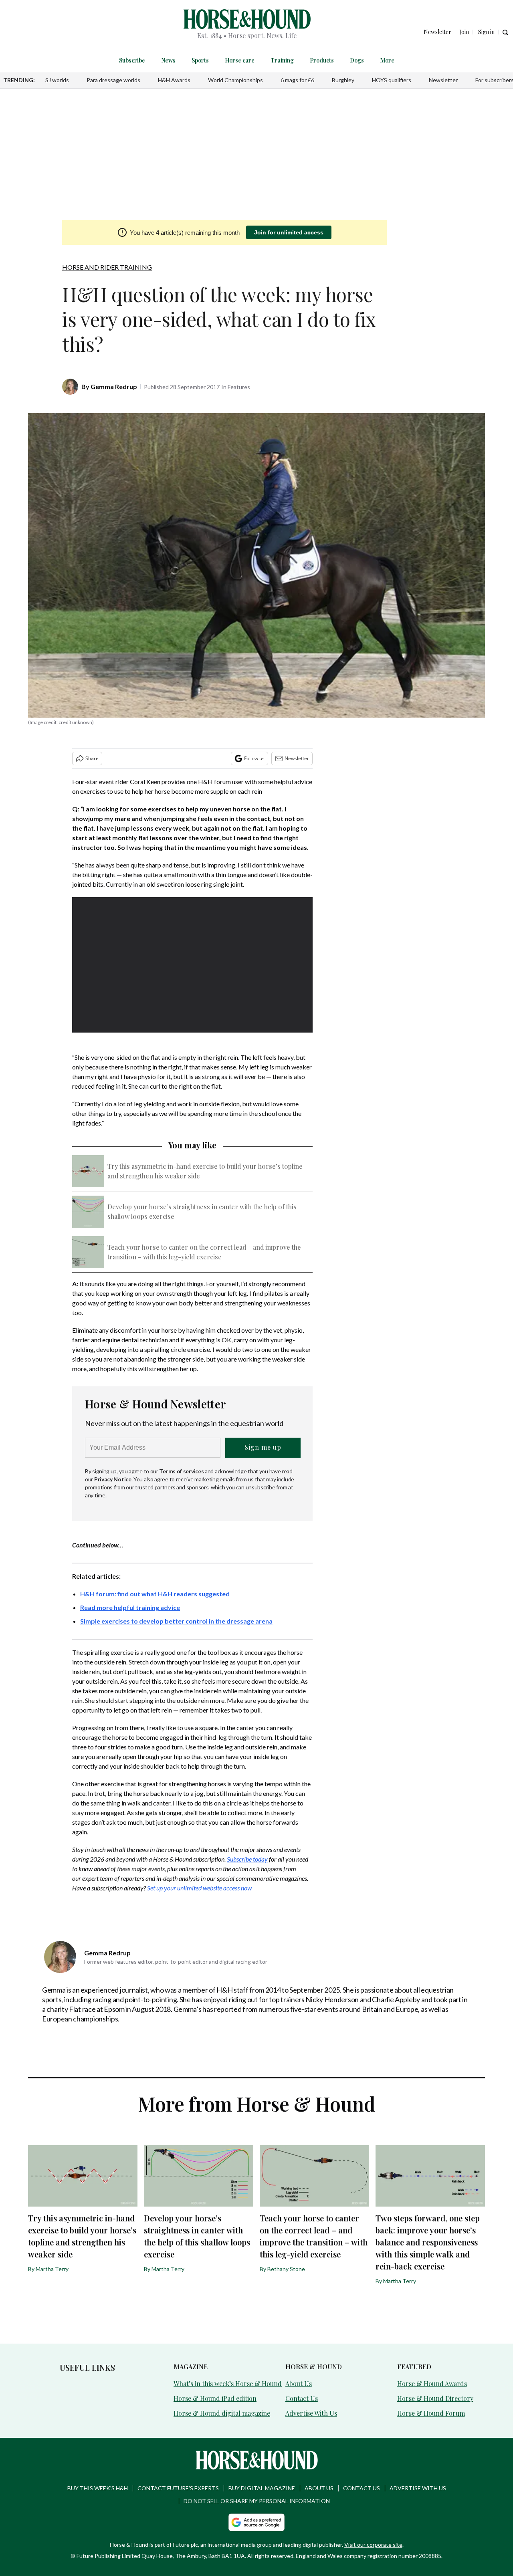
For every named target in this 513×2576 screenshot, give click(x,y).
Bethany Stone (286, 2269)
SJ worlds (57, 80)
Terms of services (182, 1471)
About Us (299, 2383)
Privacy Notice (113, 1479)
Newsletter (443, 80)
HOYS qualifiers (392, 80)
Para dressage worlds (113, 80)
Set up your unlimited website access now (199, 1888)
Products (322, 60)
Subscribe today (247, 1859)
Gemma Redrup (114, 386)
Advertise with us (418, 2488)
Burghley (343, 80)
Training (282, 60)
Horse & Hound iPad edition (215, 2398)
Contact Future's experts (178, 2488)
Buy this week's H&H (98, 2488)
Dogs (357, 60)
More (387, 60)
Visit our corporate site (373, 2545)
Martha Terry (52, 2269)
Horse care (240, 60)
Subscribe (132, 60)
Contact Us (302, 2398)
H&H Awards (174, 80)
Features (239, 387)
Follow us (254, 758)
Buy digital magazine (262, 2488)
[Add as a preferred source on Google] (256, 2522)
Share (92, 758)
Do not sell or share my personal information (257, 2501)
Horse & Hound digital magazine (222, 2413)
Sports (200, 60)
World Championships (235, 80)
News (168, 60)
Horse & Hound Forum (431, 2413)
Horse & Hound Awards (432, 2383)
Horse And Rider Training (107, 267)
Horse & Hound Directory (435, 2398)
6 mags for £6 (297, 80)
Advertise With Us (311, 2413)
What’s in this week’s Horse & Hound (228, 2383)
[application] (192, 965)
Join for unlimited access (289, 232)
